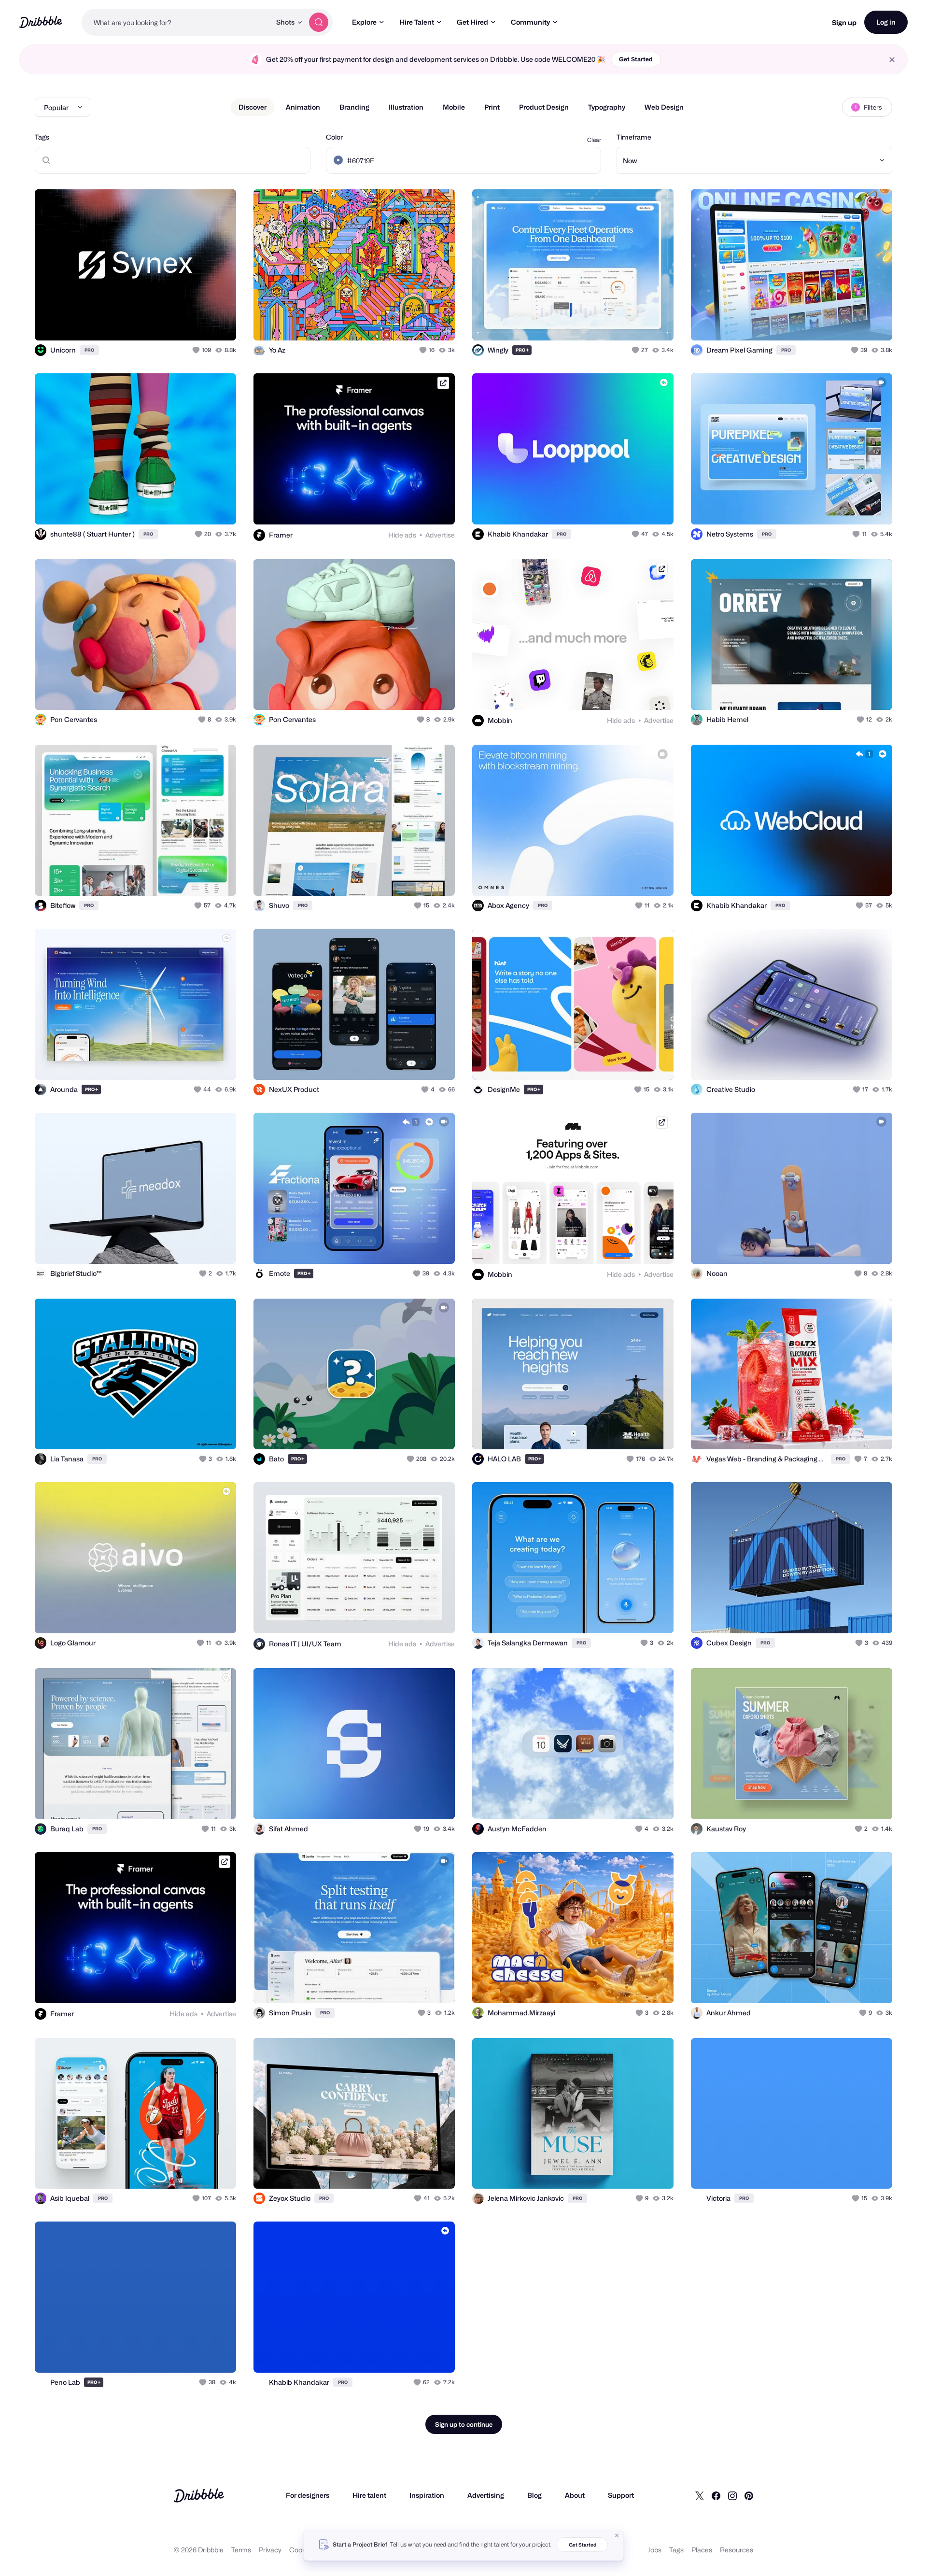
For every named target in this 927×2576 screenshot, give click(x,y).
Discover (253, 107)
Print (492, 107)
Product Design (544, 107)
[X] (700, 2495)
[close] (892, 60)
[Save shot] (199, 323)
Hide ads (402, 535)
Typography (607, 107)
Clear (594, 140)
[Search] (319, 22)
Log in (886, 22)
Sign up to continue (464, 2424)
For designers (308, 2495)
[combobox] (176, 22)
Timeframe (634, 137)
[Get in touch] (180, 323)
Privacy (270, 2550)
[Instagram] (732, 2495)
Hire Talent (417, 22)
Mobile (454, 107)
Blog (534, 2495)
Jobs (654, 2550)
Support (621, 2495)
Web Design (664, 107)
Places (702, 2550)
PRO (89, 350)
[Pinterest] (749, 2495)
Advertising (486, 2495)
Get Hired (472, 22)
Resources (737, 2550)
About (575, 2495)
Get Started (636, 59)
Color (334, 137)
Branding (354, 107)
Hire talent (369, 2495)
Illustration (406, 107)
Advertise (440, 535)
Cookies (302, 2550)
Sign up (844, 22)
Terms (241, 2550)
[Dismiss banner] (617, 2535)
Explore (364, 22)
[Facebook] (716, 2495)
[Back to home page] (41, 22)
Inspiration (427, 2495)
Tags (42, 137)
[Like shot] (218, 323)
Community (530, 22)
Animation (303, 107)
